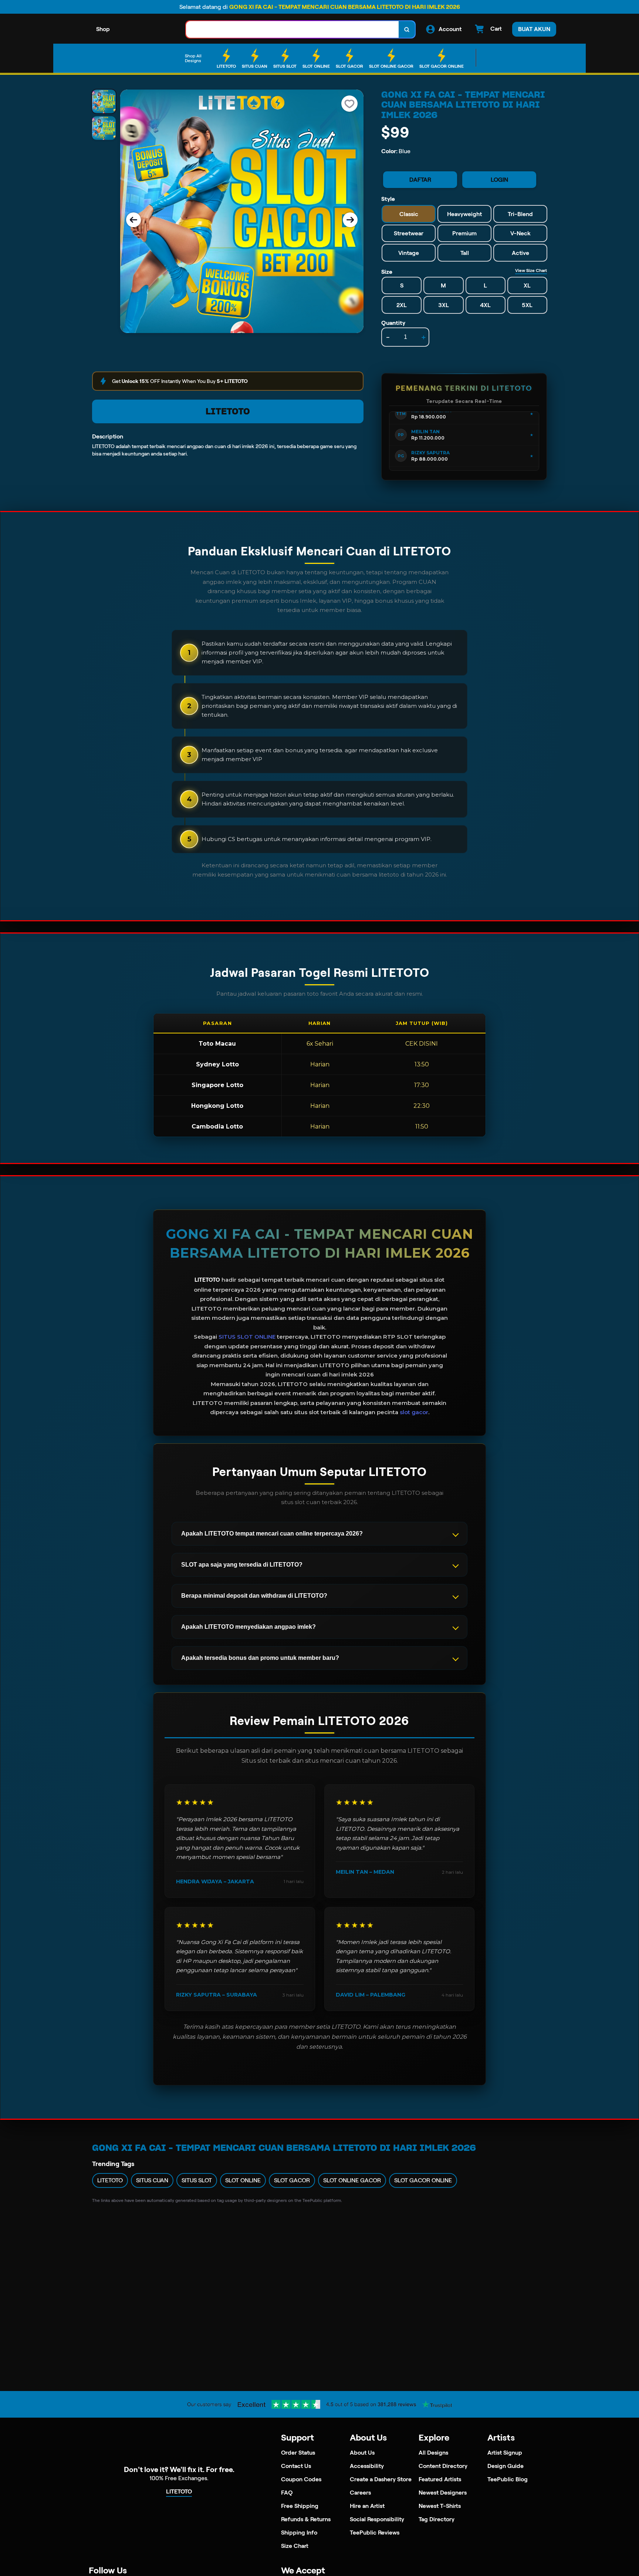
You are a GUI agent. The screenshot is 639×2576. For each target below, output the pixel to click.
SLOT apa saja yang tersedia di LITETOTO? (242, 1565)
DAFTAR (420, 180)
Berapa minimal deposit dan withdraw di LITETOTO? (254, 1596)
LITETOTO (228, 411)
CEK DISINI (422, 1044)
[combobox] (293, 29)
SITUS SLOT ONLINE (247, 1337)
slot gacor (414, 1412)
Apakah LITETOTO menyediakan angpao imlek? (248, 1627)
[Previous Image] (133, 220)
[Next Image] (350, 220)
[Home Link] (148, 29)
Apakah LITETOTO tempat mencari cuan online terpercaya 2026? (272, 1534)
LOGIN (499, 180)
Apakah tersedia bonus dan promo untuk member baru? (260, 1658)
